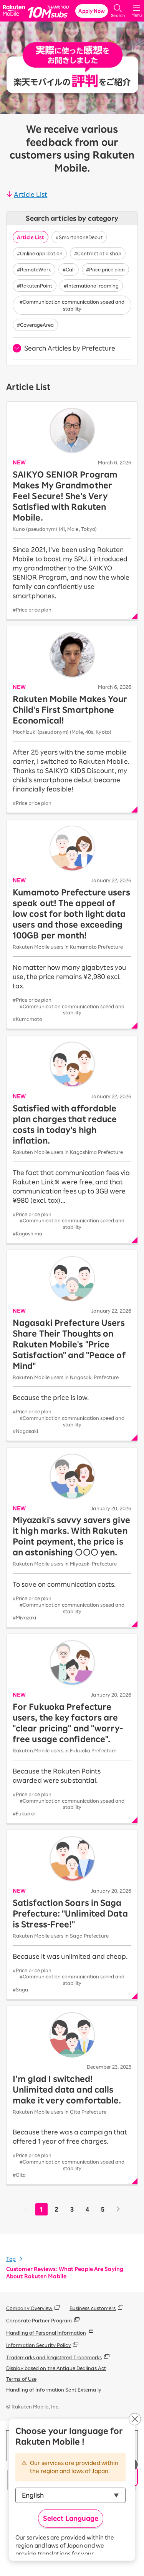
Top (11, 2259)
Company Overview (29, 2308)
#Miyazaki (24, 1617)
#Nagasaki (25, 1431)
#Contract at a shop (98, 253)
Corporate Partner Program (39, 2320)
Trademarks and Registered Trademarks (54, 2357)
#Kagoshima (27, 1233)
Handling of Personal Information (46, 2333)
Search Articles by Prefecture (70, 348)
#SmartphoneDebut (79, 237)
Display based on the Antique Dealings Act (56, 2368)
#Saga (20, 1989)
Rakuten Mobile (15, 11)
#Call (69, 269)
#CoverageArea (35, 325)
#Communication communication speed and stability (72, 305)
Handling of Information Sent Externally (54, 2390)
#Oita (19, 2175)
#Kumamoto (27, 1019)
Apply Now (92, 11)
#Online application (40, 253)
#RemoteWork (34, 269)
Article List (31, 194)
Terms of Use (21, 2379)
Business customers (93, 2308)
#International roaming (91, 286)
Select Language (71, 2518)
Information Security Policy (39, 2345)
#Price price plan (105, 269)
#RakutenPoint (35, 286)
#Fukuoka (24, 1813)
